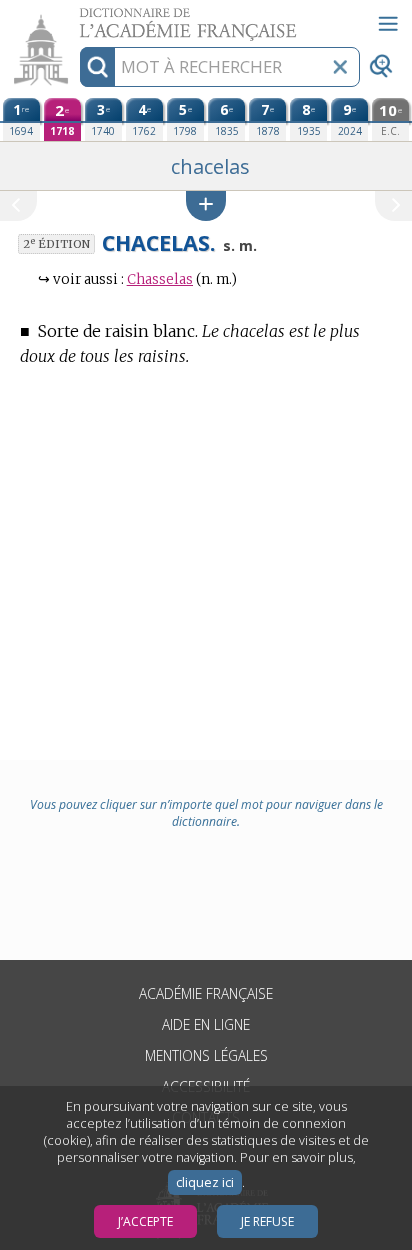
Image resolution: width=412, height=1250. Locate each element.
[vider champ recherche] (340, 67)
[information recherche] (97, 67)
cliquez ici (205, 1182)
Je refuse (267, 1221)
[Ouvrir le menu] (388, 24)
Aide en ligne (206, 1024)
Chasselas (160, 279)
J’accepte (145, 1221)
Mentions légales (206, 1055)
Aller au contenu (77, 17)
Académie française (206, 993)
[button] (206, 205)
